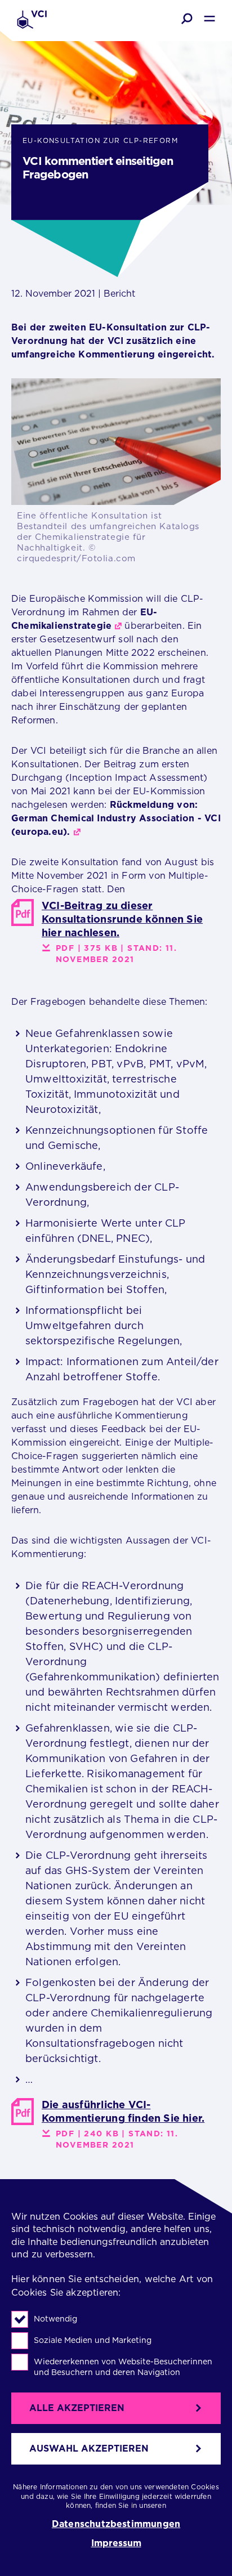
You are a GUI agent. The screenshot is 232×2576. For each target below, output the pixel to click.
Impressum (116, 2543)
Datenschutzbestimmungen (116, 2524)
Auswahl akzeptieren (89, 2448)
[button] (187, 19)
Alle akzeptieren (77, 2408)
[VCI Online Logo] (32, 21)
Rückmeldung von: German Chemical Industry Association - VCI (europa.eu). (116, 818)
